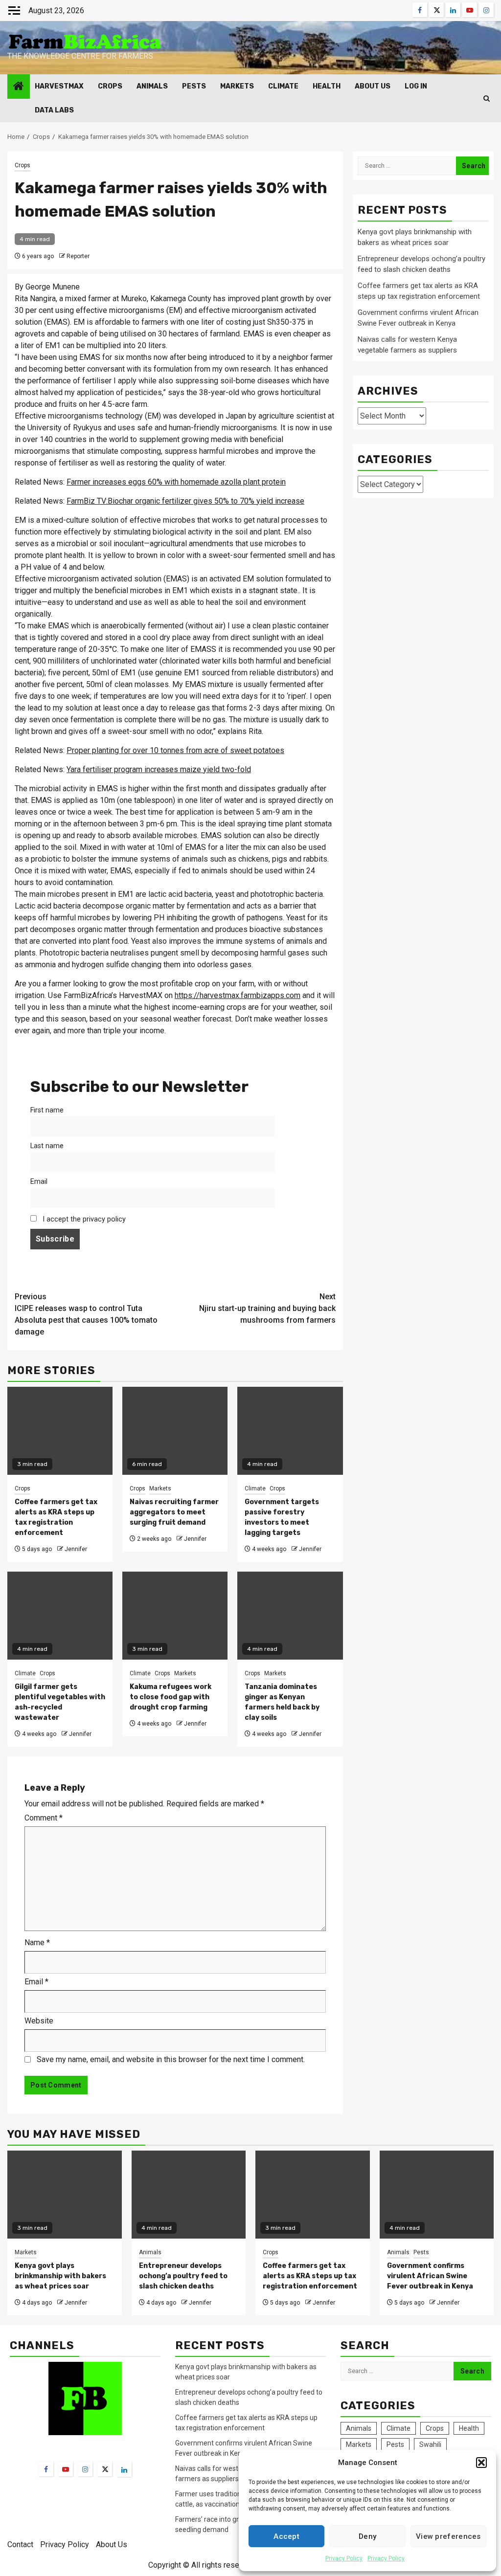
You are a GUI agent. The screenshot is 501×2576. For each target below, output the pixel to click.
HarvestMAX (59, 86)
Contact (20, 2544)
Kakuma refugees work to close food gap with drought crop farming (171, 1697)
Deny (367, 2536)
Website (39, 2021)
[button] (481, 2463)
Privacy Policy (344, 2558)
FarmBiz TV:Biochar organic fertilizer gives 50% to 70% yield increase (185, 501)
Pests (194, 86)
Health (327, 86)
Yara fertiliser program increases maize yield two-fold (159, 769)
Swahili (430, 2444)
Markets (237, 86)
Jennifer (76, 1549)
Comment (44, 1818)
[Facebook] (46, 2469)
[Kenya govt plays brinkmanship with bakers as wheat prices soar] (65, 2195)
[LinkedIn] (124, 2469)
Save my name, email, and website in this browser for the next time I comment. (171, 2059)
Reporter (78, 256)
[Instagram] (85, 2469)
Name (37, 1943)
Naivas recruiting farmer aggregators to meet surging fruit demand (174, 1512)
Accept (286, 2536)
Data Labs (54, 110)
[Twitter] (105, 2469)
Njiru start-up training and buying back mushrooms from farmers (267, 1308)
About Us (373, 86)
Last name (47, 1146)
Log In (416, 86)
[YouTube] (66, 2469)
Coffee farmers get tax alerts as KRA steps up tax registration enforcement (310, 2276)
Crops (110, 86)
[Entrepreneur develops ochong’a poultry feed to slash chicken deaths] (189, 2195)
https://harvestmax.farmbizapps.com (238, 995)
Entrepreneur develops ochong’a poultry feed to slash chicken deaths (183, 2276)
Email (39, 1182)
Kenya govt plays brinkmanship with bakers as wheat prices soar (60, 2276)
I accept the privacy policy (83, 1219)
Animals (152, 86)
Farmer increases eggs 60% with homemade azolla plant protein (176, 482)
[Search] (487, 99)
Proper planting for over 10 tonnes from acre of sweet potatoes (175, 750)
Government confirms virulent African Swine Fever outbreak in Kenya (430, 2276)
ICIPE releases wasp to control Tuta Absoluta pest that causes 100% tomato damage (86, 1314)
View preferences (448, 2536)
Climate (283, 86)
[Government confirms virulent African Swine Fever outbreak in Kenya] (437, 2195)
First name (47, 1110)
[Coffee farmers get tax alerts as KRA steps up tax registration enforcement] (313, 2195)
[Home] (19, 87)
